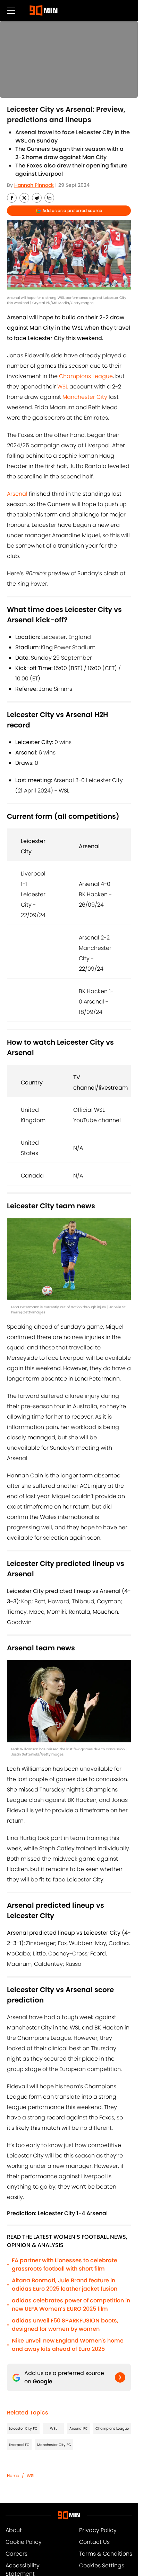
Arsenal (17, 494)
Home (13, 2476)
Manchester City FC (54, 2445)
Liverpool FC (19, 2445)
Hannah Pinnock (34, 185)
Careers (16, 2554)
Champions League (86, 376)
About (14, 2530)
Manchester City (85, 397)
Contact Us (94, 2542)
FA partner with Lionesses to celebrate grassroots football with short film (65, 2265)
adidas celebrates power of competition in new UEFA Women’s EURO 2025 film (71, 2305)
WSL (63, 387)
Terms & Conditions (106, 2554)
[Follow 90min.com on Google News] (120, 2377)
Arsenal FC (79, 2428)
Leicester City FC (23, 2428)
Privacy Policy (98, 2530)
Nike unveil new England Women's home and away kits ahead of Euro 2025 (68, 2345)
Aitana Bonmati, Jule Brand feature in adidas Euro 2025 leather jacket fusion (65, 2285)
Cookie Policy (24, 2542)
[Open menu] (11, 10)
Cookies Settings (102, 2565)
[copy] (49, 198)
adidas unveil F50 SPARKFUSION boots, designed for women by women (65, 2325)
